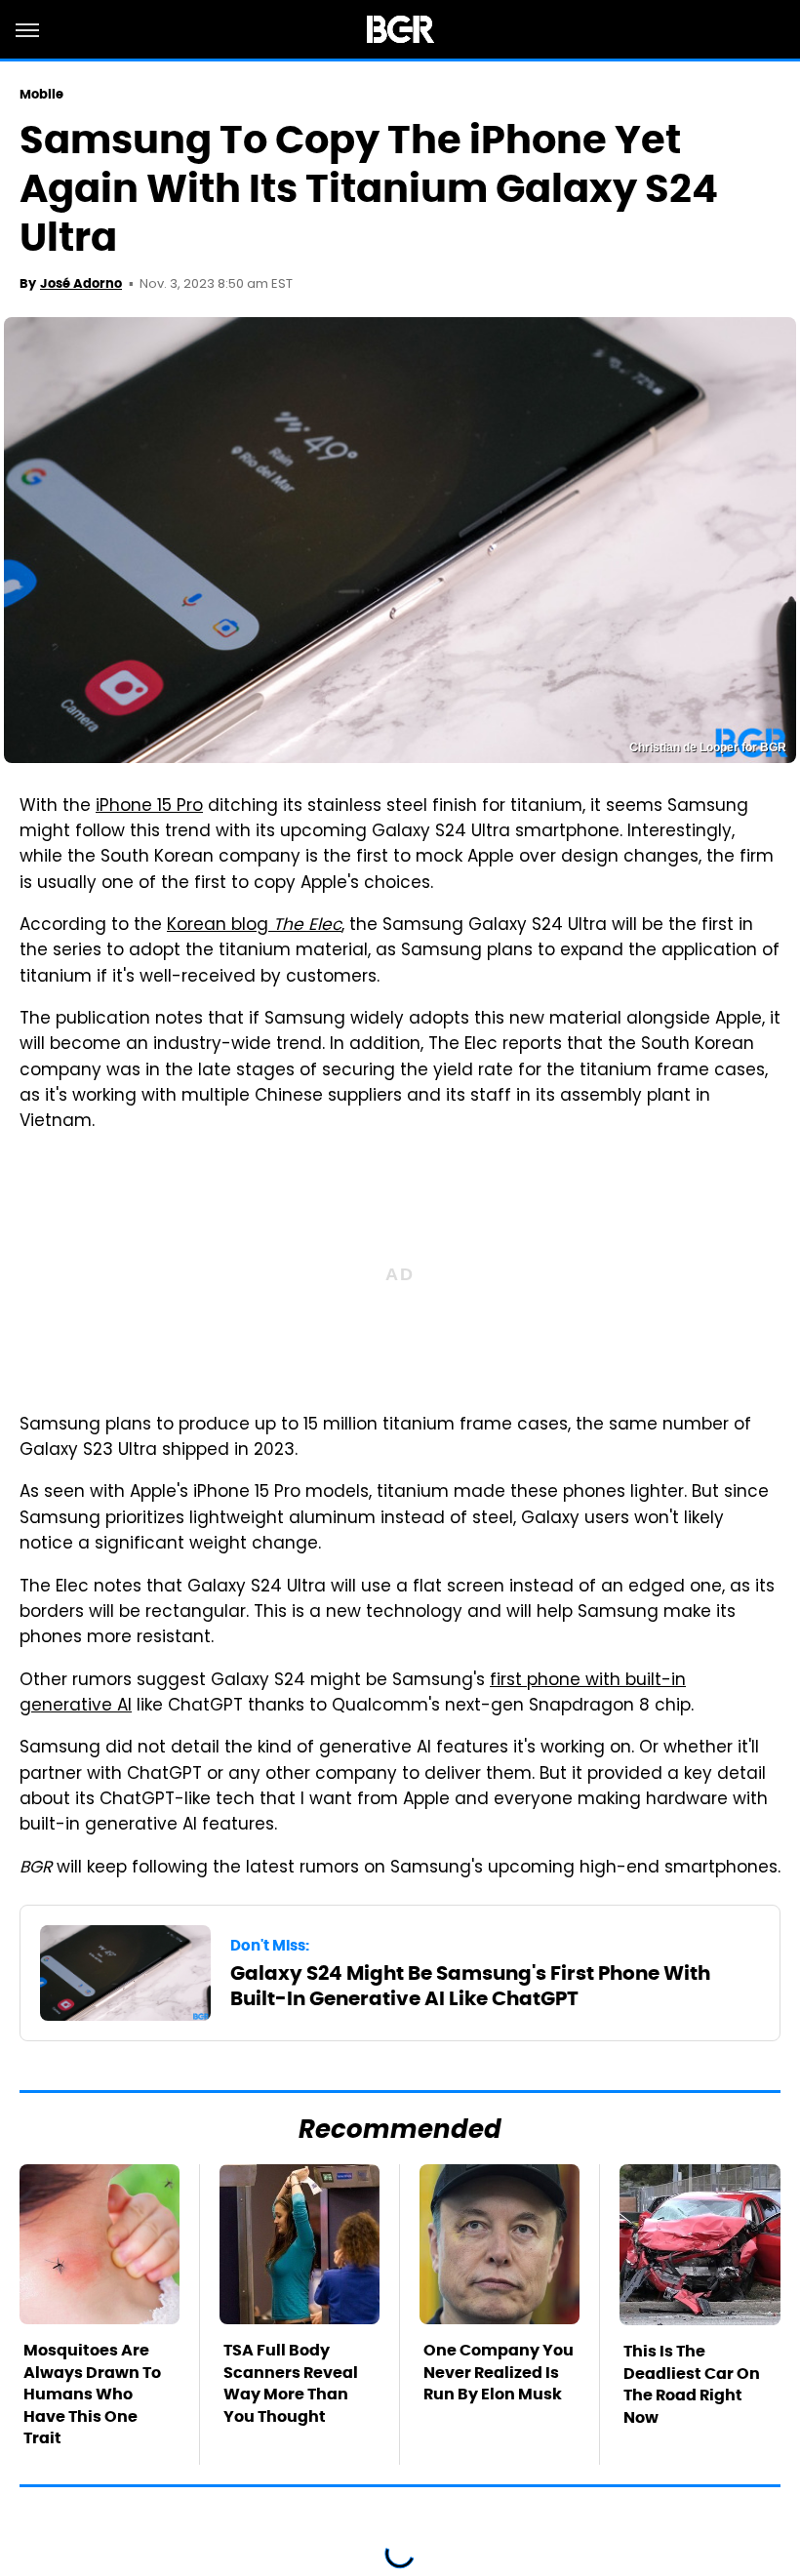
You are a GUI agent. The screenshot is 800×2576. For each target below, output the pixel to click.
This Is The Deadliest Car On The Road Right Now (692, 2384)
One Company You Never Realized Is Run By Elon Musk (499, 2372)
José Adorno (81, 283)
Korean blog (254, 926)
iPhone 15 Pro (149, 807)
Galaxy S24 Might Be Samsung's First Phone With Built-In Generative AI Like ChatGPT (470, 1986)
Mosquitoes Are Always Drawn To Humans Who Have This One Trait (92, 2394)
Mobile (42, 94)
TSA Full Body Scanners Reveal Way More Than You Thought (291, 2383)
